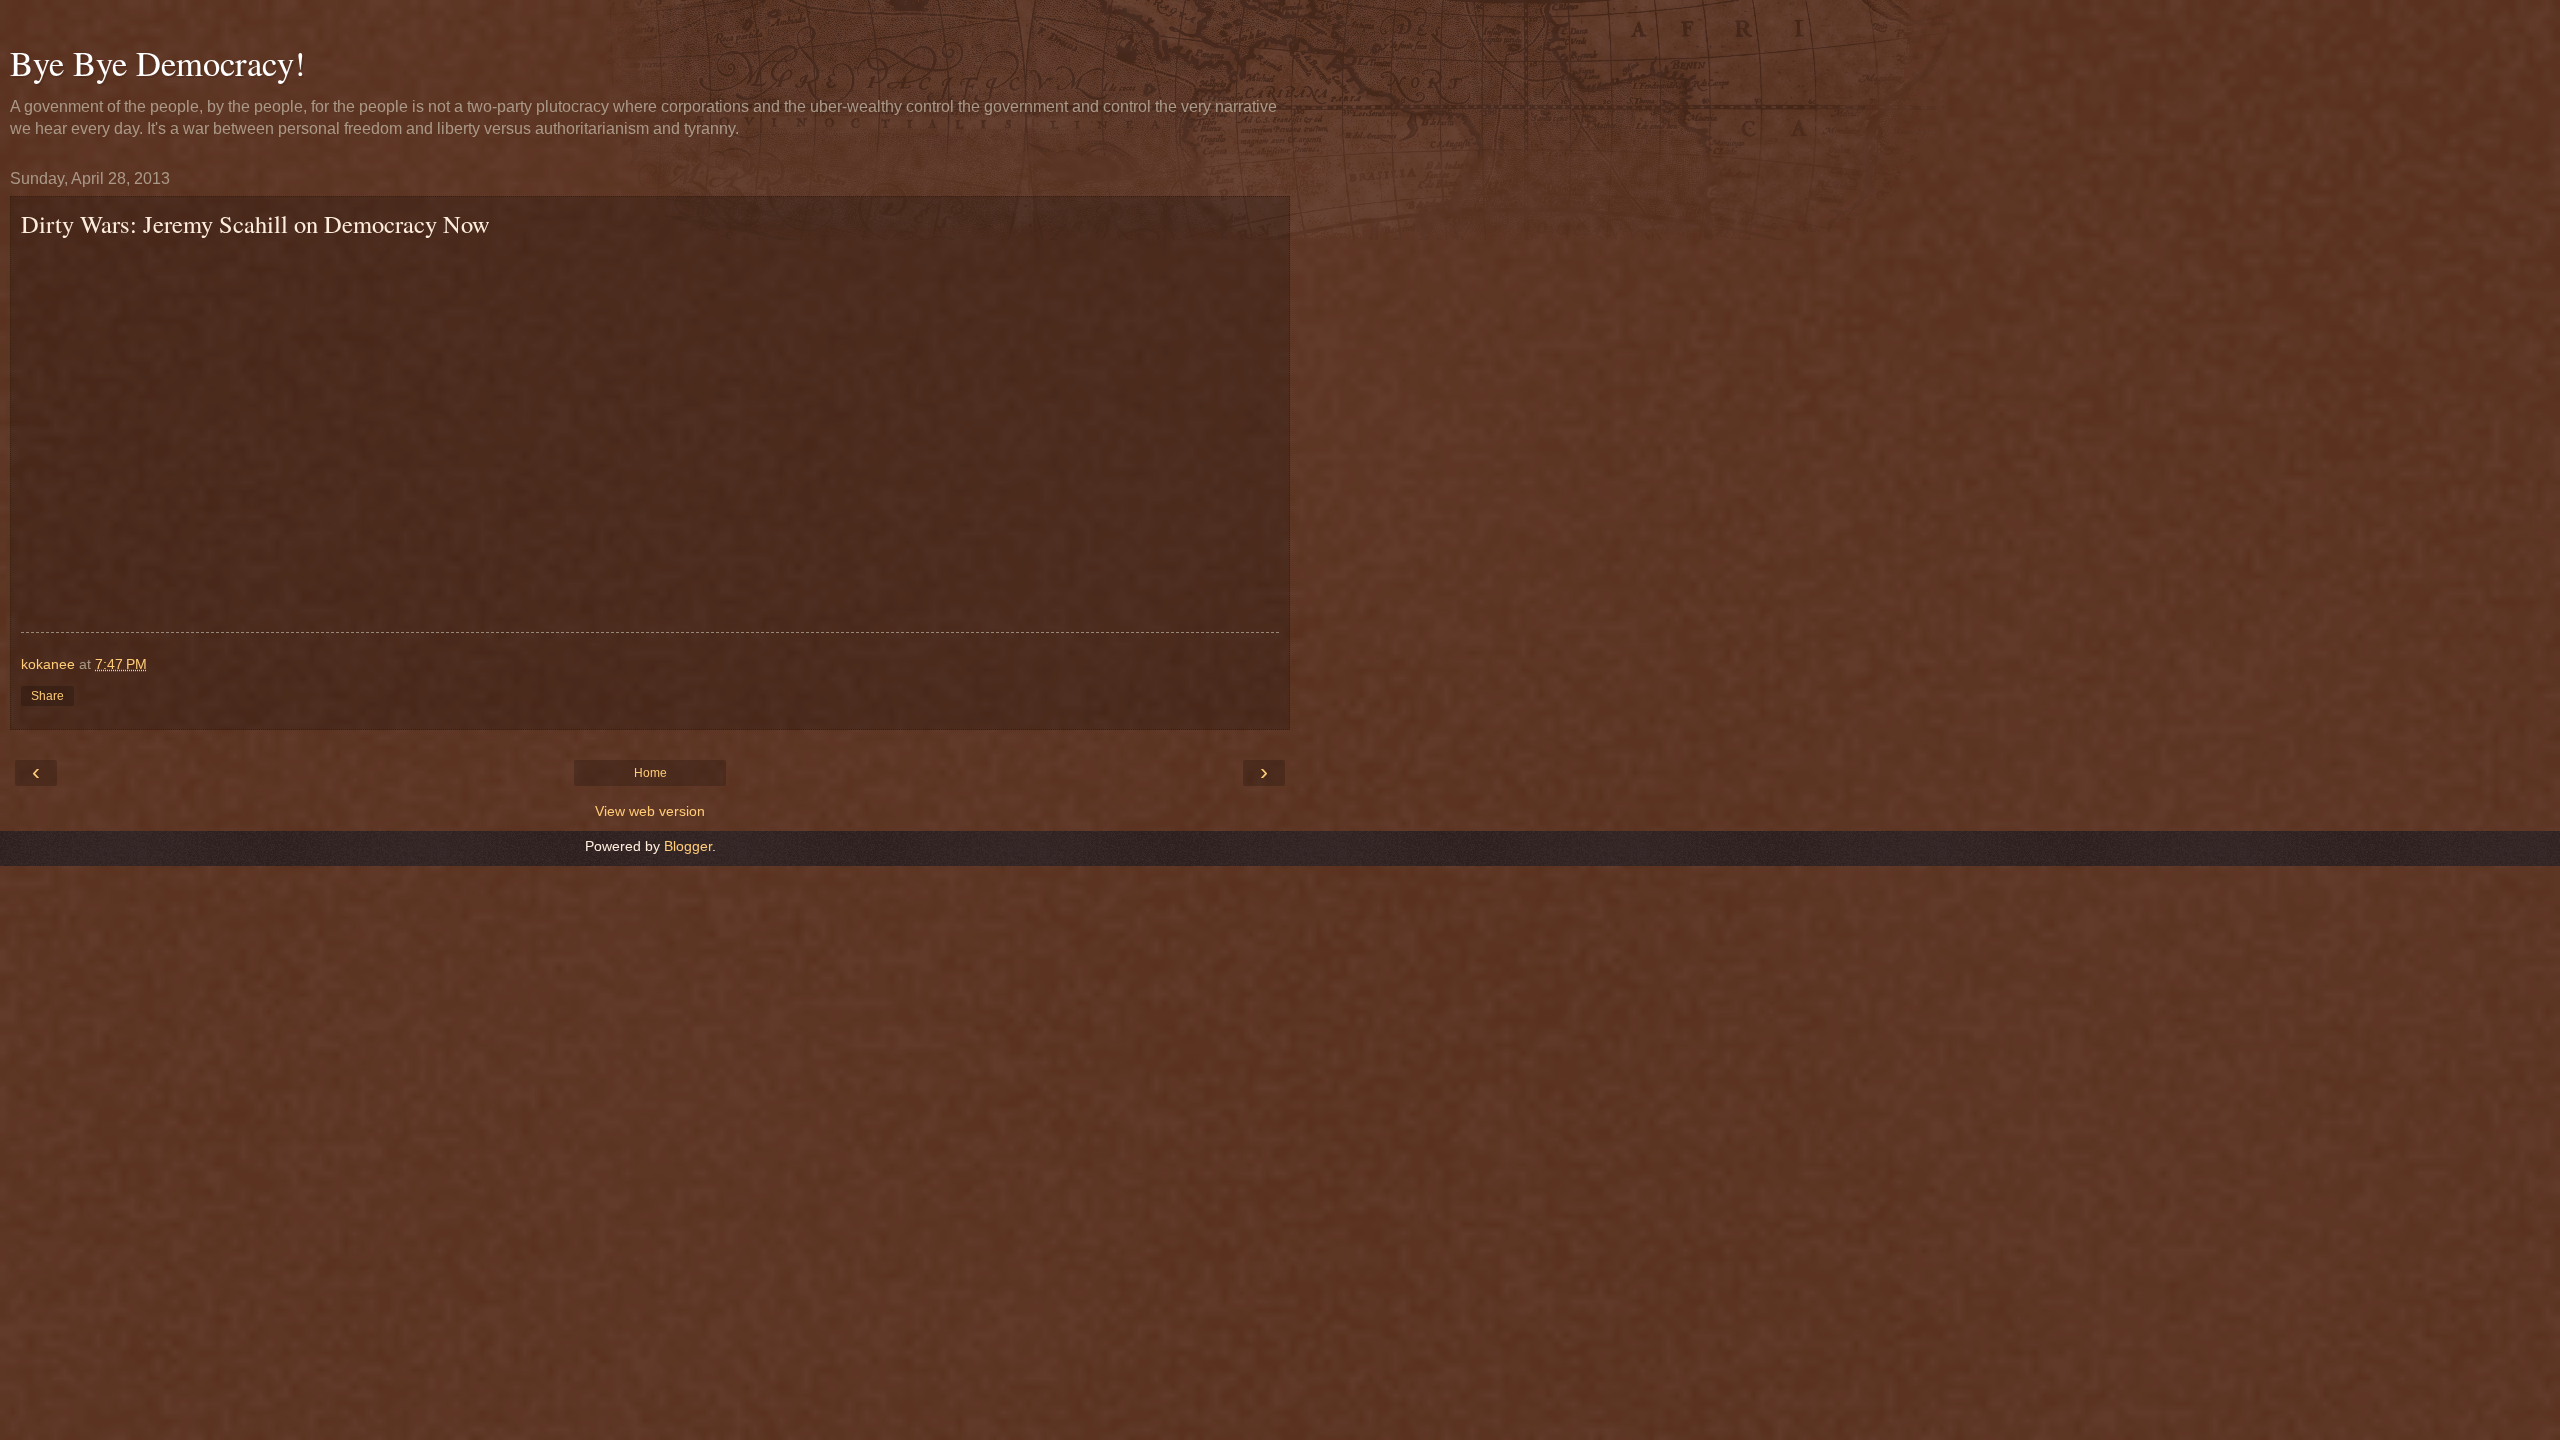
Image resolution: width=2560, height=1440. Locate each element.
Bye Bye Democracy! (158, 63)
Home (650, 773)
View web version (650, 811)
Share (47, 696)
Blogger (688, 846)
